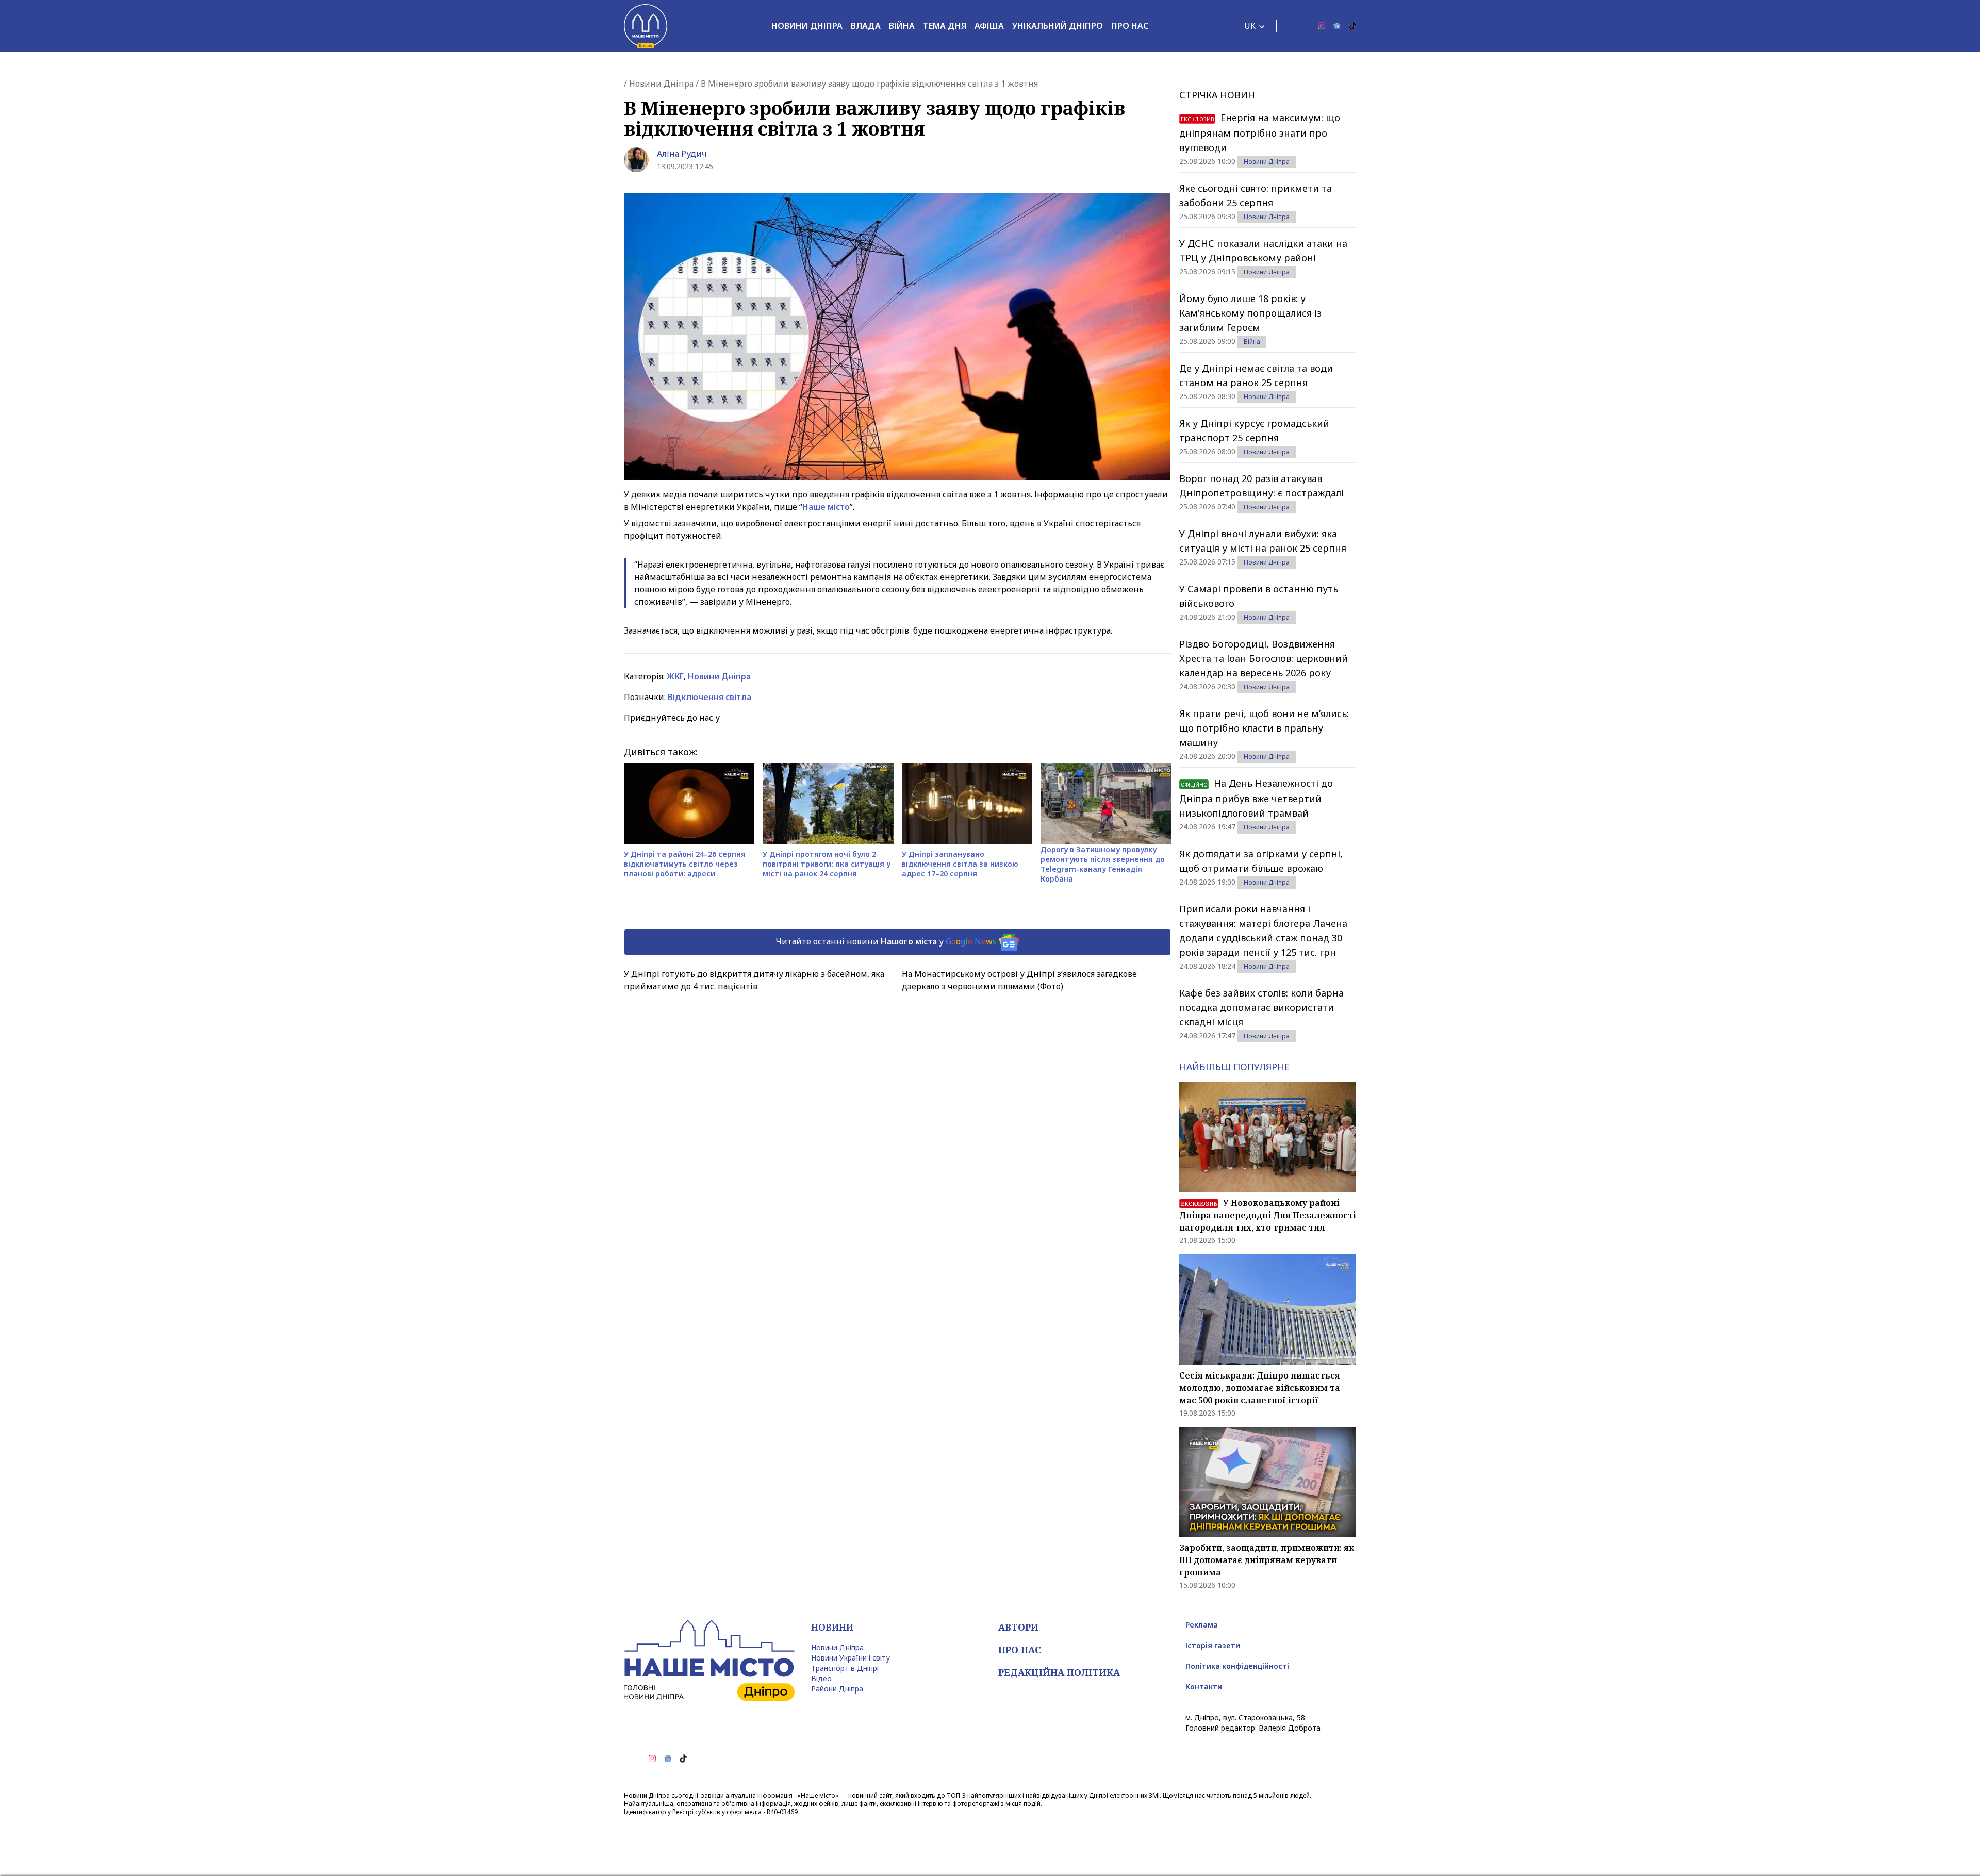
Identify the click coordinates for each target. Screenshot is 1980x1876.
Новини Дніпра (807, 26)
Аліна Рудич (682, 154)
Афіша (989, 26)
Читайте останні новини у (886, 941)
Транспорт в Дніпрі (845, 1668)
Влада (866, 26)
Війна (902, 26)
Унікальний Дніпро (1058, 26)
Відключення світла (709, 697)
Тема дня (945, 26)
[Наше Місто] (646, 26)
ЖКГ (675, 676)
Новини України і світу (851, 1658)
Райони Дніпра (837, 1689)
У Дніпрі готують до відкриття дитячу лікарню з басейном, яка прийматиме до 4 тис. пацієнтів (754, 980)
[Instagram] (1322, 26)
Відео (821, 1678)
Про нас (1130, 26)
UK (1250, 26)
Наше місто (826, 507)
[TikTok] (1352, 26)
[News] (1337, 26)
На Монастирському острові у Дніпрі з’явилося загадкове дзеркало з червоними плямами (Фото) (1019, 980)
